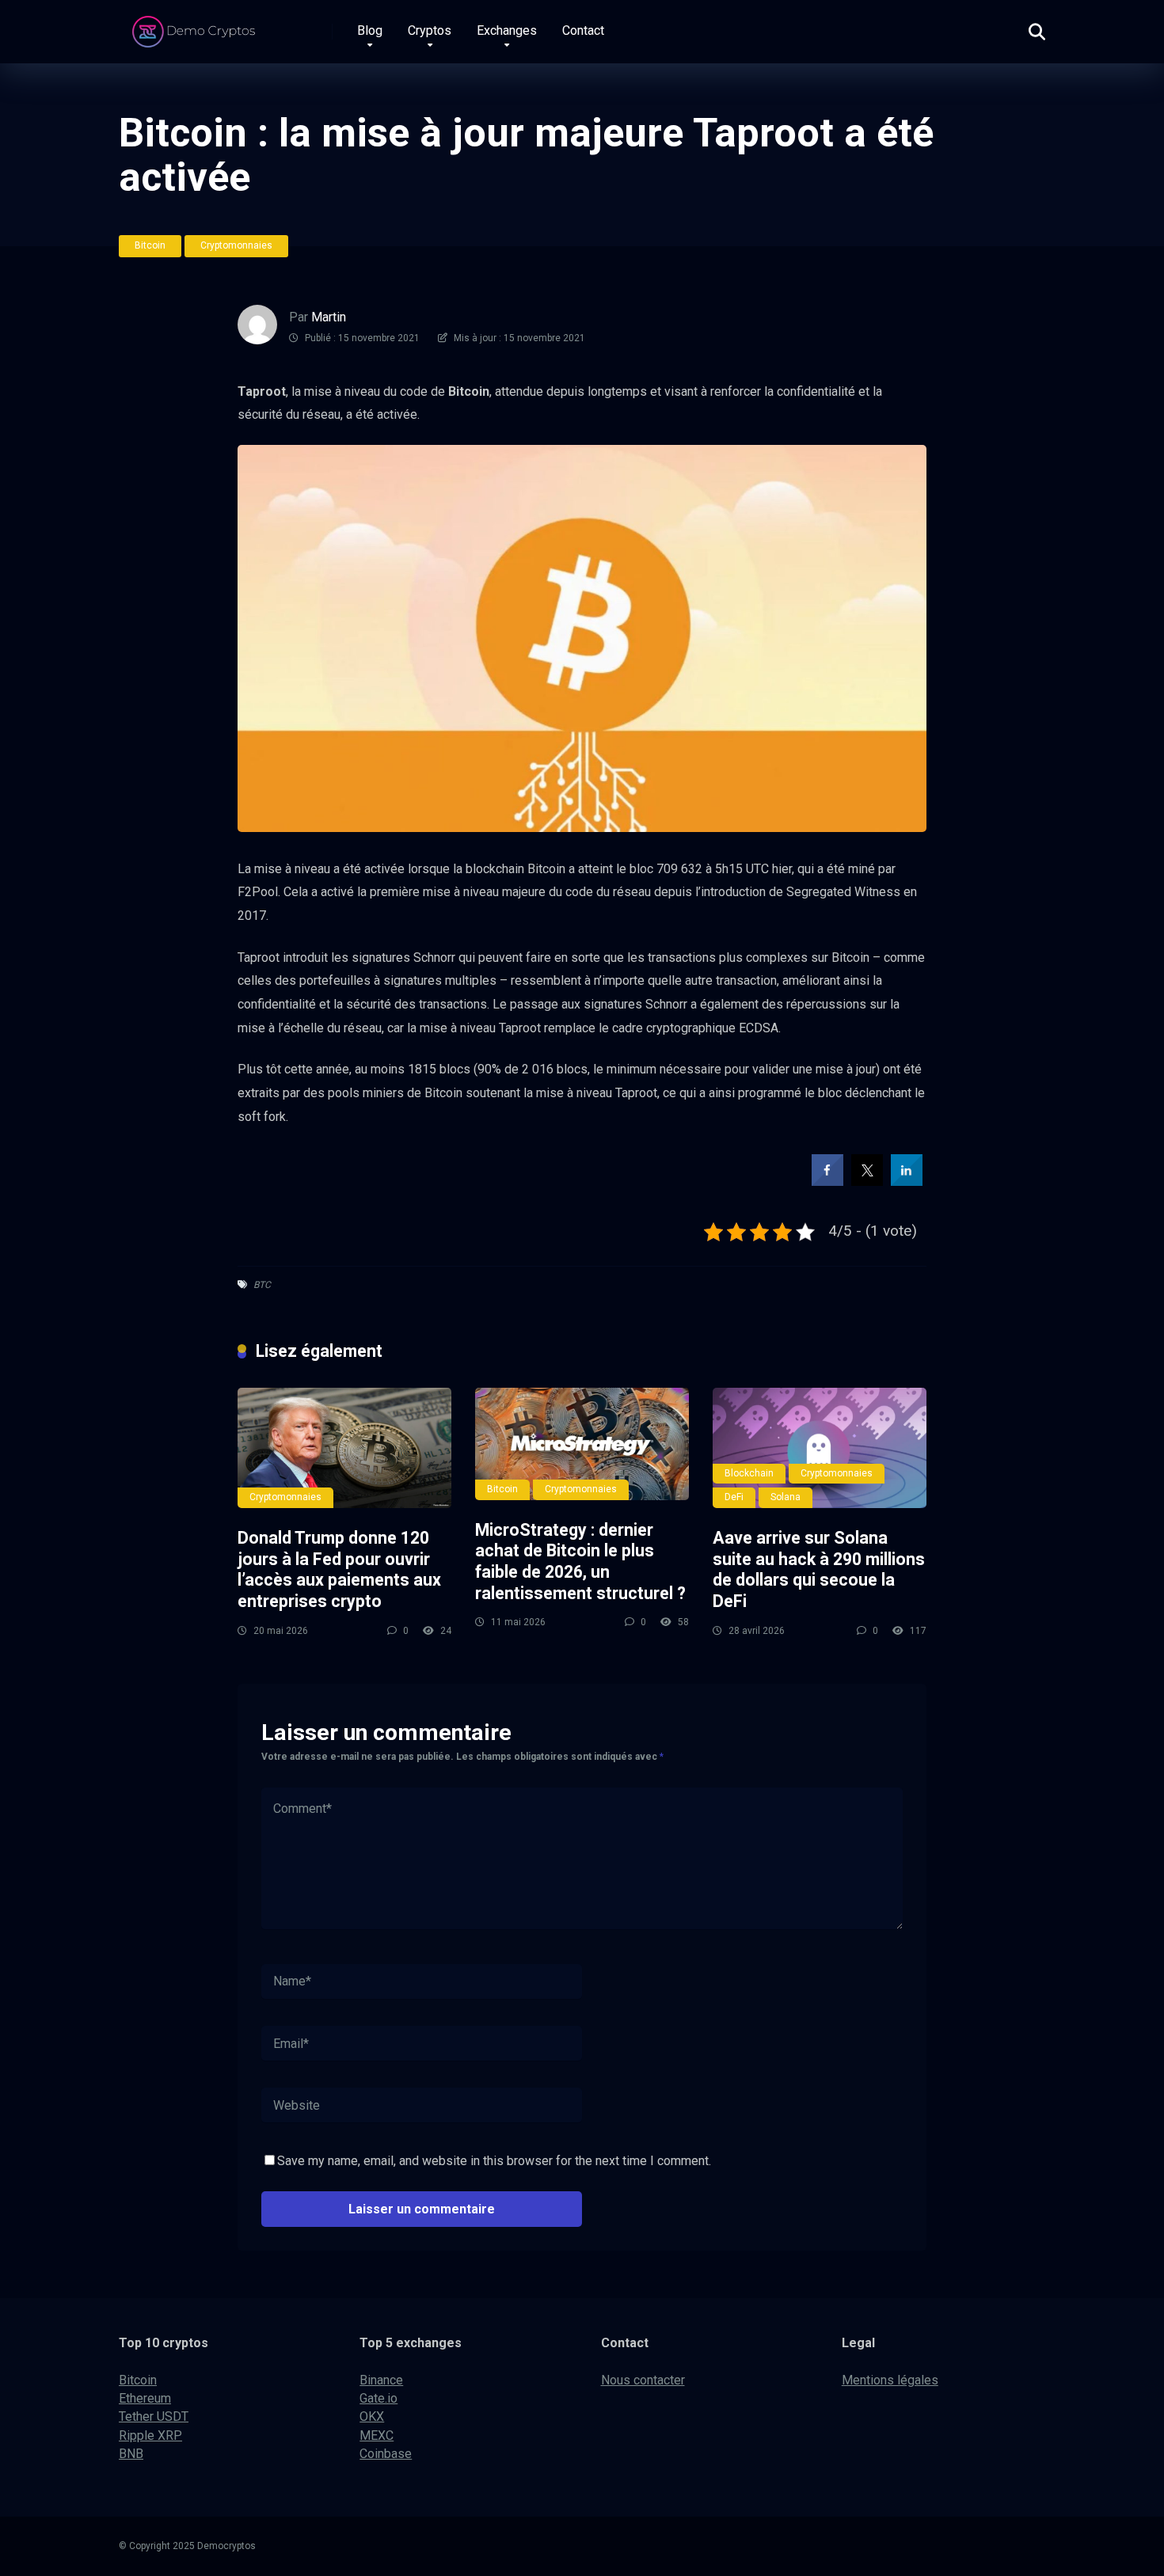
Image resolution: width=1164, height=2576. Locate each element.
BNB (131, 2454)
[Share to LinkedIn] (907, 1181)
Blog (370, 30)
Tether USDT (154, 2416)
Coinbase (386, 2454)
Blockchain (749, 1473)
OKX (372, 2416)
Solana (786, 1497)
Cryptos (430, 30)
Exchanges (507, 30)
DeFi (734, 1497)
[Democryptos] (196, 26)
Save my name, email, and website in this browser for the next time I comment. (494, 2161)
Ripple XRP (150, 2435)
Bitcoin (150, 245)
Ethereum (145, 2398)
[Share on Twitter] (867, 1181)
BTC (262, 1285)
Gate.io (378, 2398)
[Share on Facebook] (827, 1181)
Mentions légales (890, 2380)
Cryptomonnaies (236, 245)
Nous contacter (643, 2380)
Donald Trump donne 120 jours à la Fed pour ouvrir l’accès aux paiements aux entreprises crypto (339, 1569)
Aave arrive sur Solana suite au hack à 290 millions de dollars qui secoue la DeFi (819, 1569)
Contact (583, 30)
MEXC (377, 2435)
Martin (329, 317)
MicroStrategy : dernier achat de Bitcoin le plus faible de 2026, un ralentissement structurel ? (580, 1562)
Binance (381, 2380)
